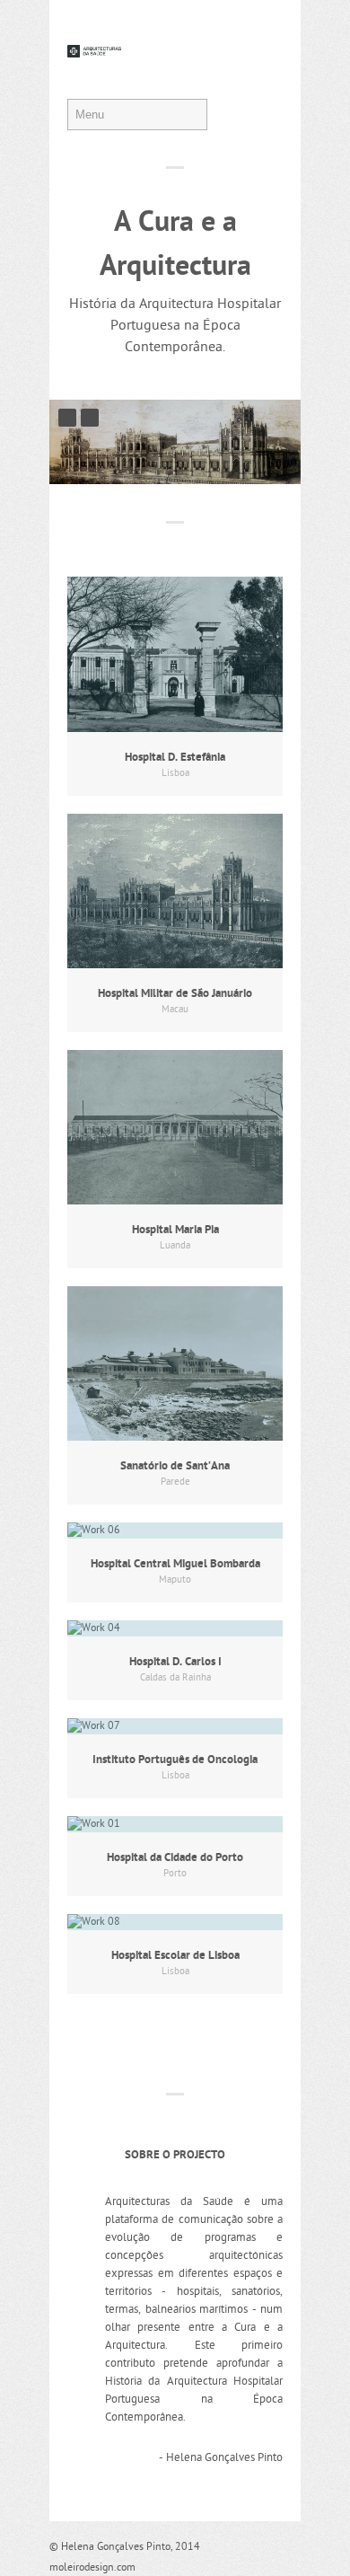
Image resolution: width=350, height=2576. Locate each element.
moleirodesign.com (92, 2568)
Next (90, 418)
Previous (67, 418)
